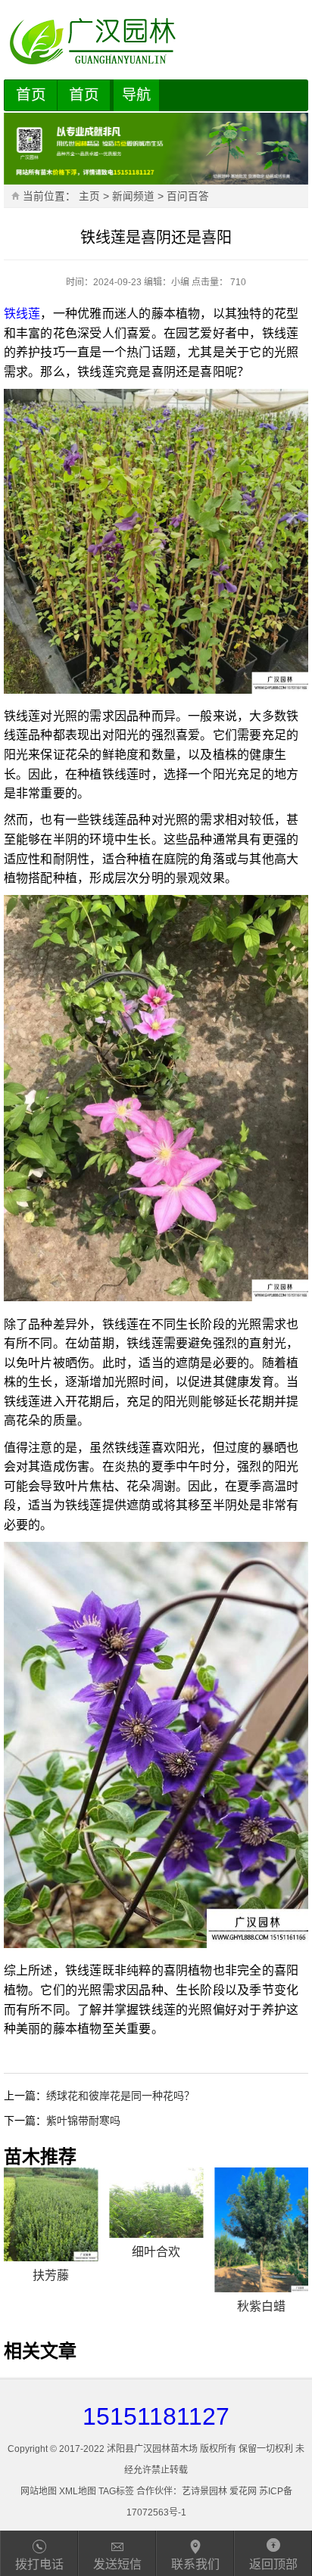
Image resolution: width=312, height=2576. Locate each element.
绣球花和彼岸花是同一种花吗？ (120, 2096)
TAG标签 (116, 2491)
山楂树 (261, 2252)
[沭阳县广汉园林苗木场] (156, 42)
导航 (136, 95)
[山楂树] (261, 2203)
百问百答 (188, 196)
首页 (31, 95)
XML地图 (78, 2491)
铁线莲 (22, 314)
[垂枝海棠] (156, 2203)
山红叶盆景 (51, 2252)
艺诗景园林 (204, 2491)
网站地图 (39, 2491)
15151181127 (156, 2416)
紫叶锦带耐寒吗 (83, 2121)
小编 (180, 282)
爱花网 (243, 2491)
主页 (89, 196)
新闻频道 (133, 196)
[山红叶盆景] (51, 2203)
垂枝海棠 (156, 2252)
